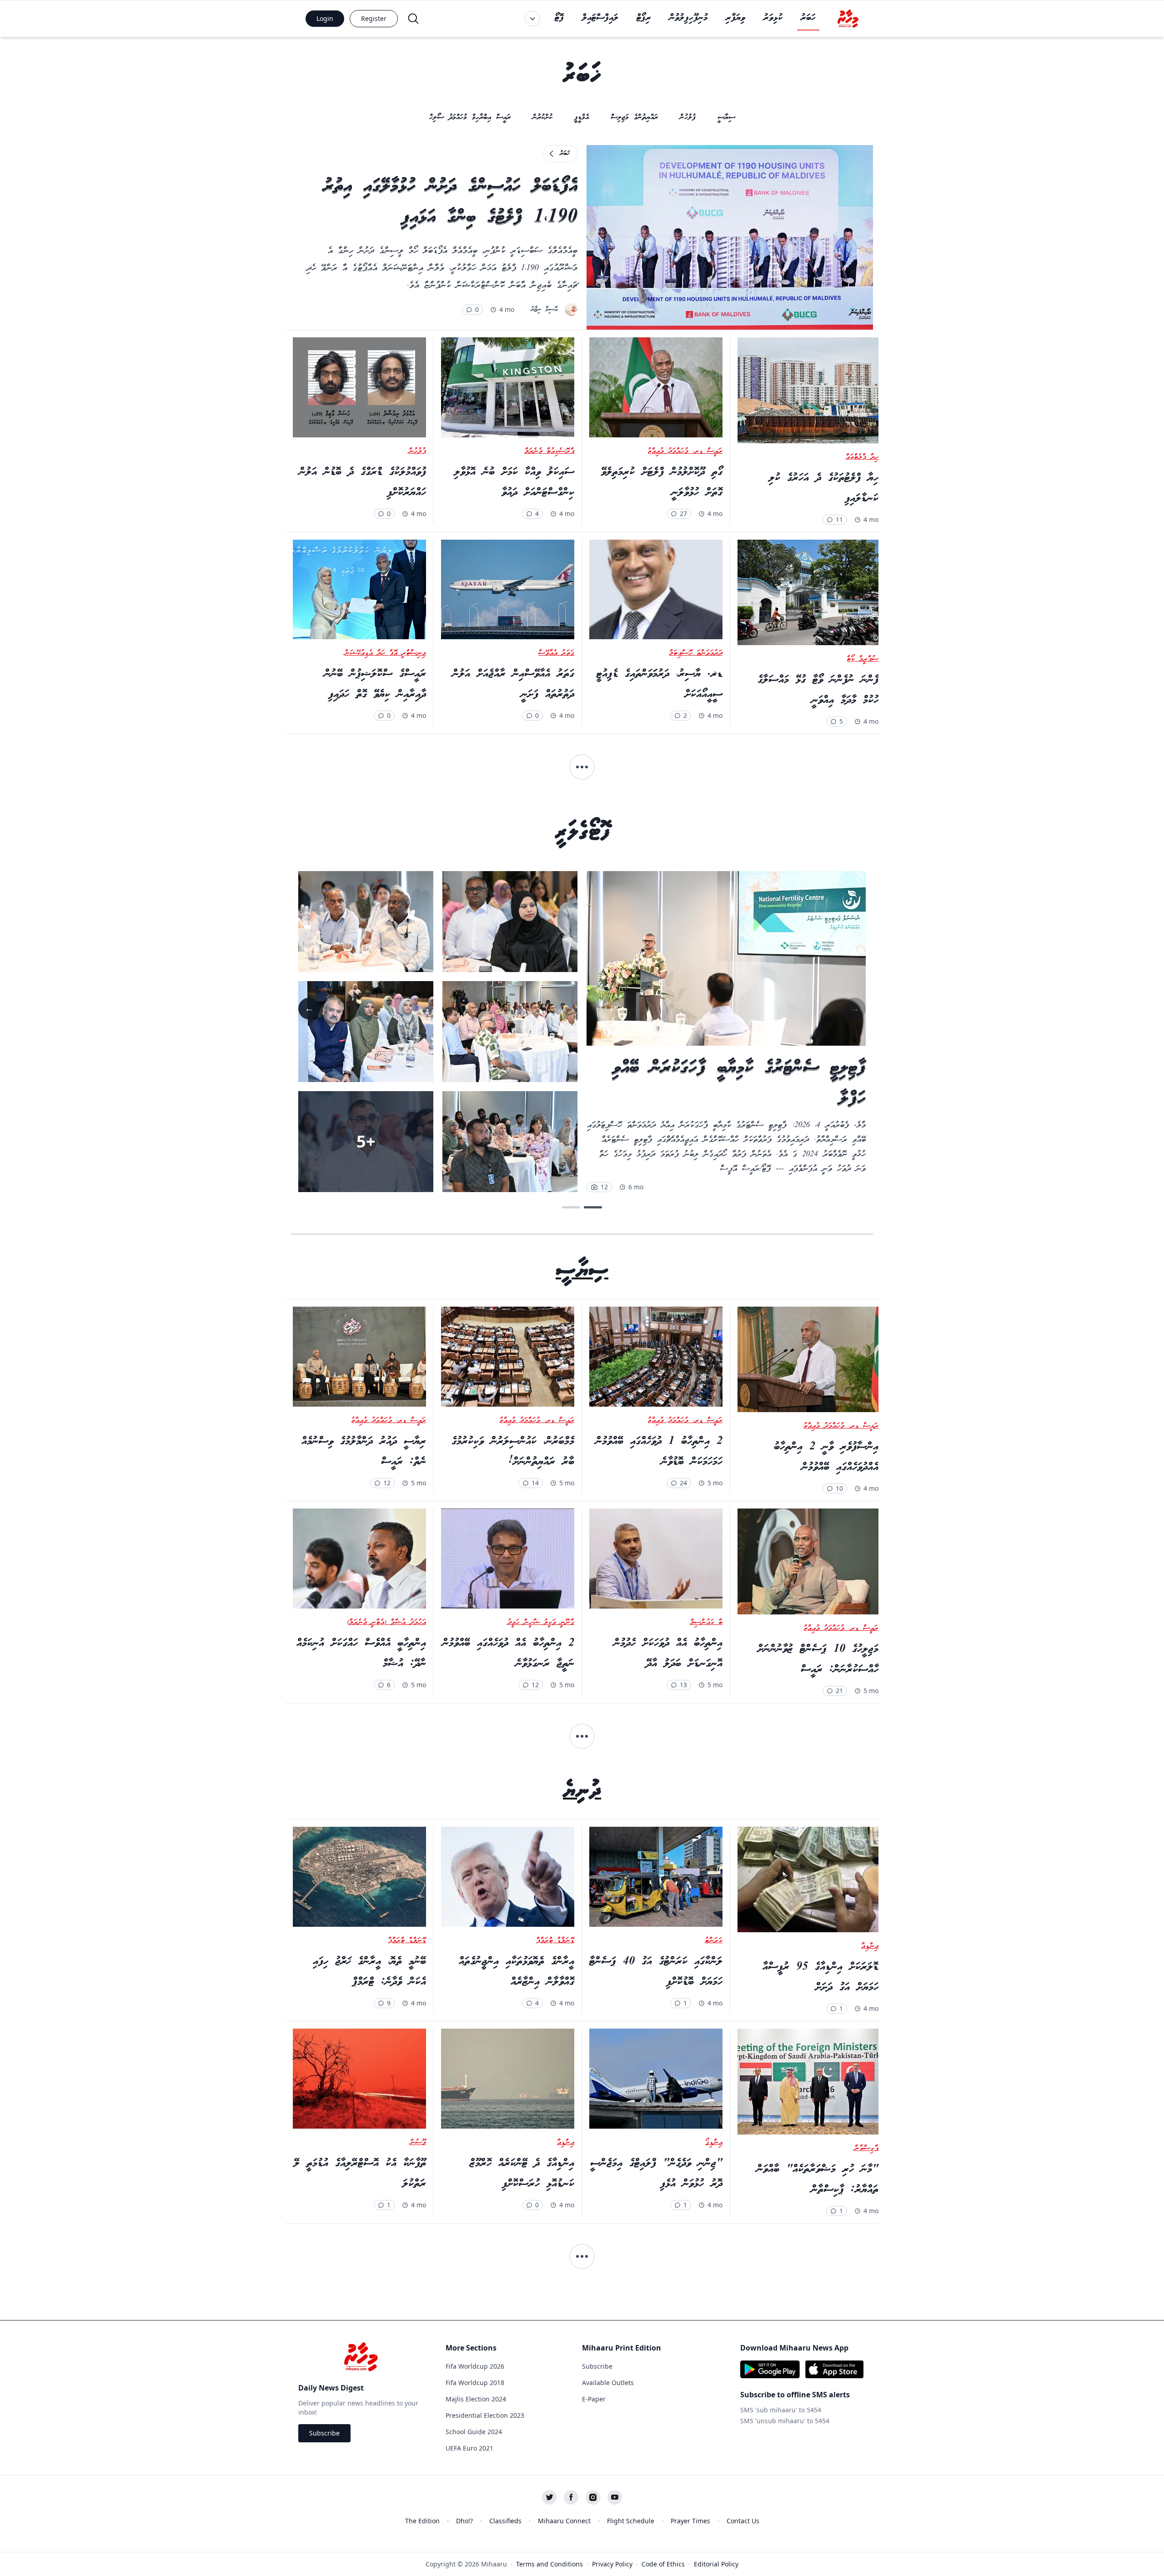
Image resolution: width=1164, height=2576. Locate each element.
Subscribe (324, 2433)
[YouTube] (615, 2497)
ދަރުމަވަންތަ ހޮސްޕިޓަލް (696, 653)
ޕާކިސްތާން (866, 2149)
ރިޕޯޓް (644, 18)
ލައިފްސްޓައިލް (600, 18)
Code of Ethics (663, 2564)
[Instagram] (593, 2497)
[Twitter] (549, 2497)
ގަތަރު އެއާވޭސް (556, 653)
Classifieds (505, 2521)
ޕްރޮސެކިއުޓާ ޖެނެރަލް (549, 451)
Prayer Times (690, 2521)
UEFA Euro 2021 (469, 2448)
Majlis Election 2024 (476, 2399)
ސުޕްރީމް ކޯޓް (863, 659)
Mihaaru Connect (564, 2521)
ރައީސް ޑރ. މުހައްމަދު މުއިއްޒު (685, 451)
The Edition (422, 2521)
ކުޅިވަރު (773, 18)
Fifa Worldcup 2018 (475, 2383)
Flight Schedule (631, 2521)
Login (325, 18)
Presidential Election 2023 (485, 2415)
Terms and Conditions (549, 2564)
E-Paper (594, 2399)
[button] (309, 1008)
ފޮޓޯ (559, 18)
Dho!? (464, 2521)
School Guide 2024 (474, 2432)
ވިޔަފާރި (735, 18)
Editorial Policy (716, 2564)
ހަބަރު (808, 18)
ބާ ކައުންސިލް (706, 1623)
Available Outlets (608, 2383)
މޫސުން (418, 2143)
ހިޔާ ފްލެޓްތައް (862, 457)
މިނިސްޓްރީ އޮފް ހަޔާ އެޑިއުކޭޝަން (385, 653)
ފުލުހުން (417, 451)
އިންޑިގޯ (714, 2143)
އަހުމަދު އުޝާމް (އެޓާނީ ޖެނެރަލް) (386, 1623)
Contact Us (743, 2521)
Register (374, 18)
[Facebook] (571, 2497)
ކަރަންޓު (714, 1941)
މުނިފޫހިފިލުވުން (688, 18)
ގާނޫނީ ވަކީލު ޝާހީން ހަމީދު (541, 1623)
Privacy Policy (612, 2564)
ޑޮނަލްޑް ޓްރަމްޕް (555, 1941)
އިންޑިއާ (870, 1946)
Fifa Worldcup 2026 (475, 2366)
